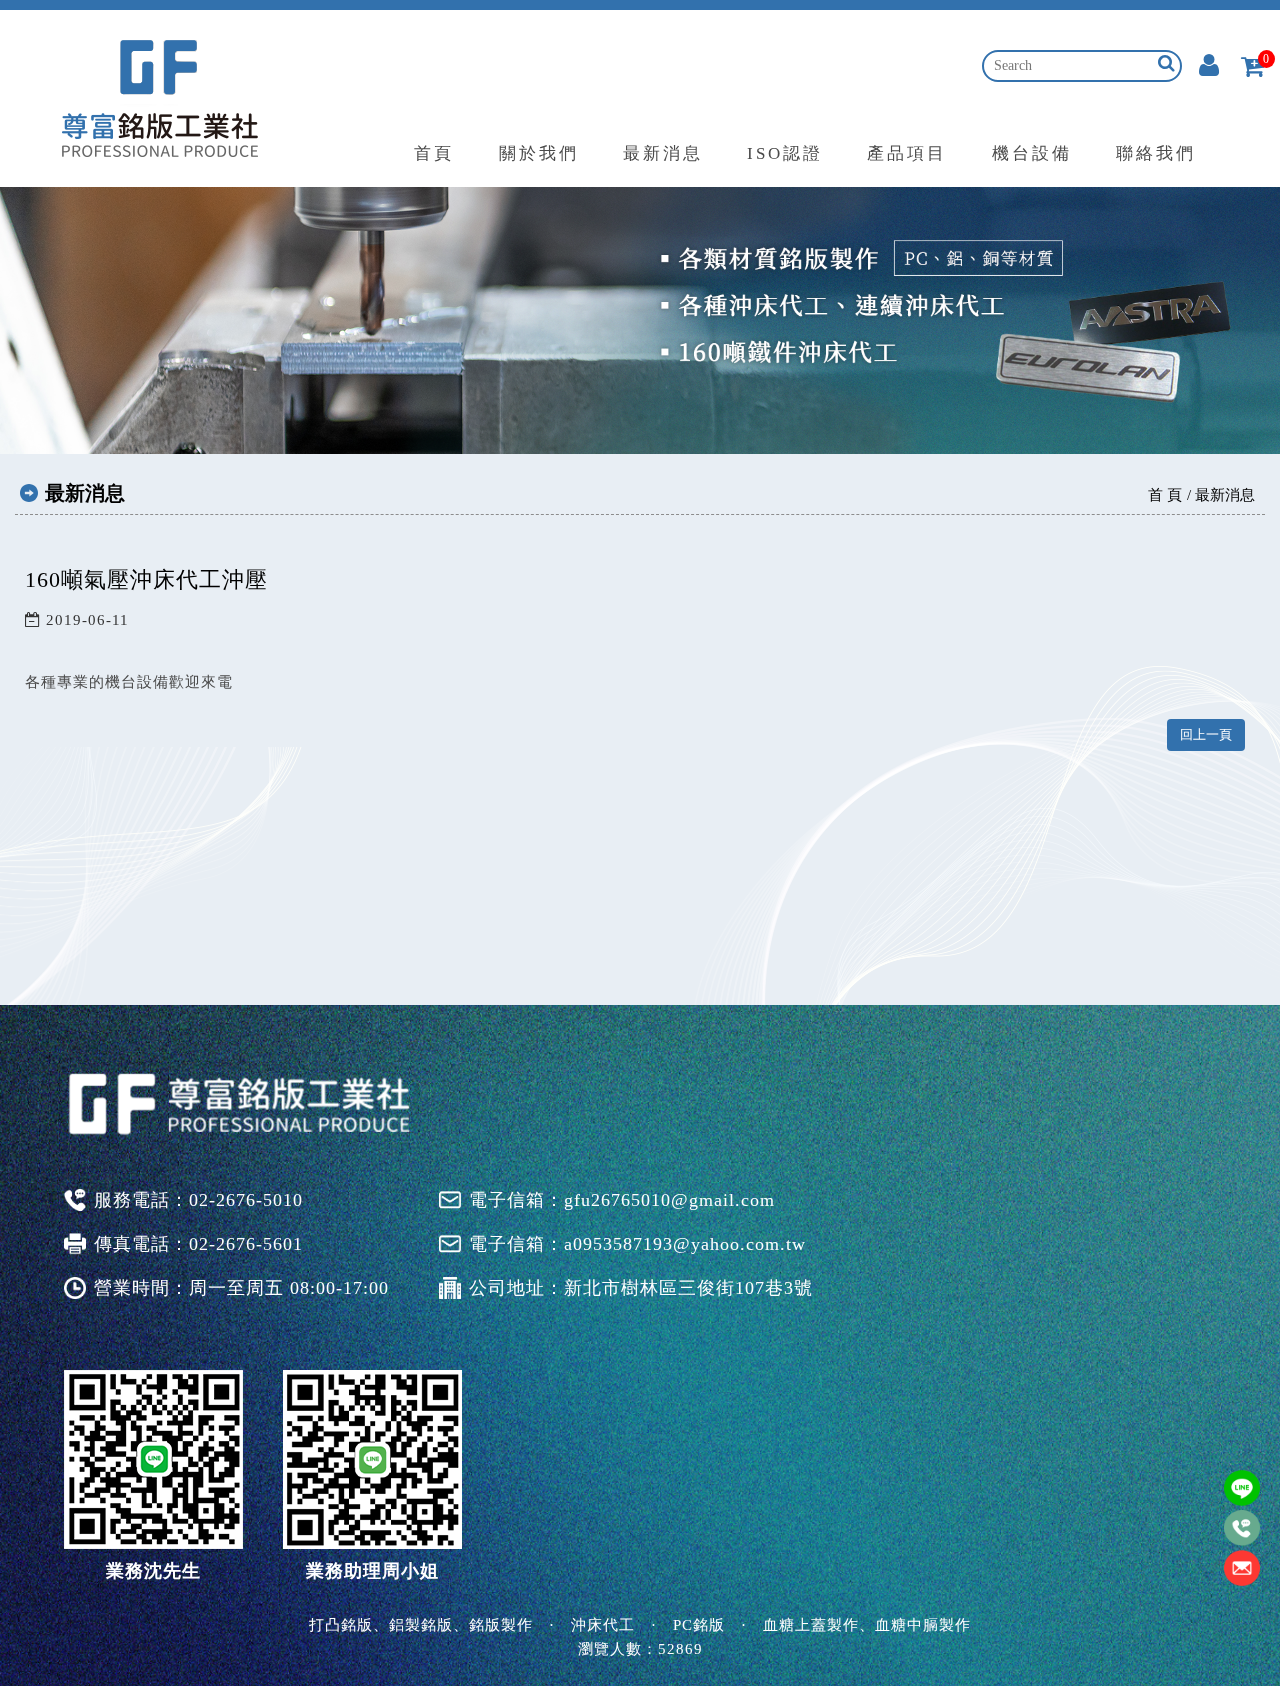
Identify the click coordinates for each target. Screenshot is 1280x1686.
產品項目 (907, 153)
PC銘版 (699, 1625)
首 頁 (1165, 495)
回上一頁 (1206, 734)
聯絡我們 (1156, 153)
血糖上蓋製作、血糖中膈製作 (867, 1625)
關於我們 (539, 153)
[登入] (1209, 68)
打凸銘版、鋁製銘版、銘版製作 (421, 1625)
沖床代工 (603, 1625)
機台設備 (1032, 153)
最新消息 (663, 153)
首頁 (434, 153)
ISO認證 (785, 153)
